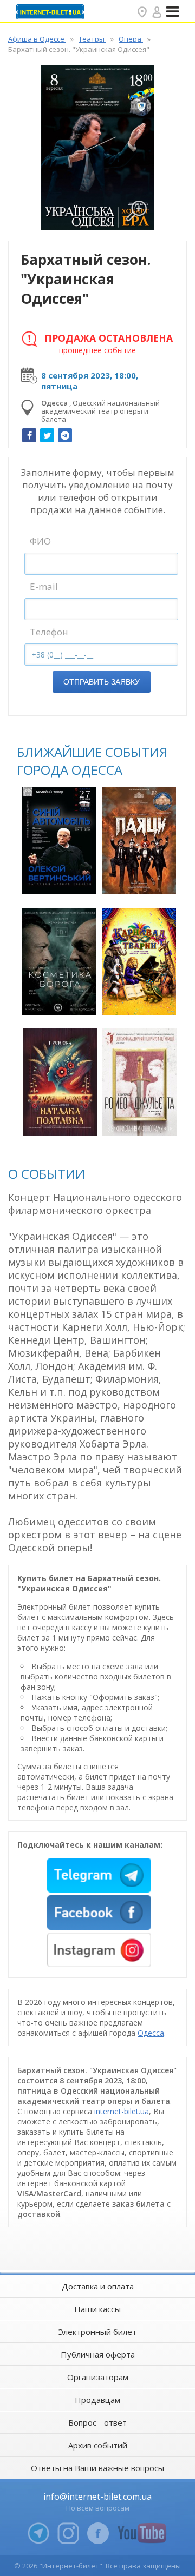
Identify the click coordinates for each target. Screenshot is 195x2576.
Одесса (151, 2033)
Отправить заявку (102, 682)
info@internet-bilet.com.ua (97, 2497)
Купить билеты (60, 880)
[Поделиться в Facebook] (29, 435)
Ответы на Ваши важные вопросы (97, 2468)
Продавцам (97, 2400)
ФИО (40, 541)
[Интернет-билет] (51, 12)
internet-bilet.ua (122, 2111)
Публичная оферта (98, 2354)
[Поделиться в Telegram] (65, 435)
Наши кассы (97, 2309)
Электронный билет (97, 2332)
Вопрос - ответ (97, 2422)
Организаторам (98, 2377)
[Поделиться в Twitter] (47, 435)
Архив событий (98, 2445)
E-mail (44, 586)
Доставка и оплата (98, 2286)
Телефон (49, 632)
